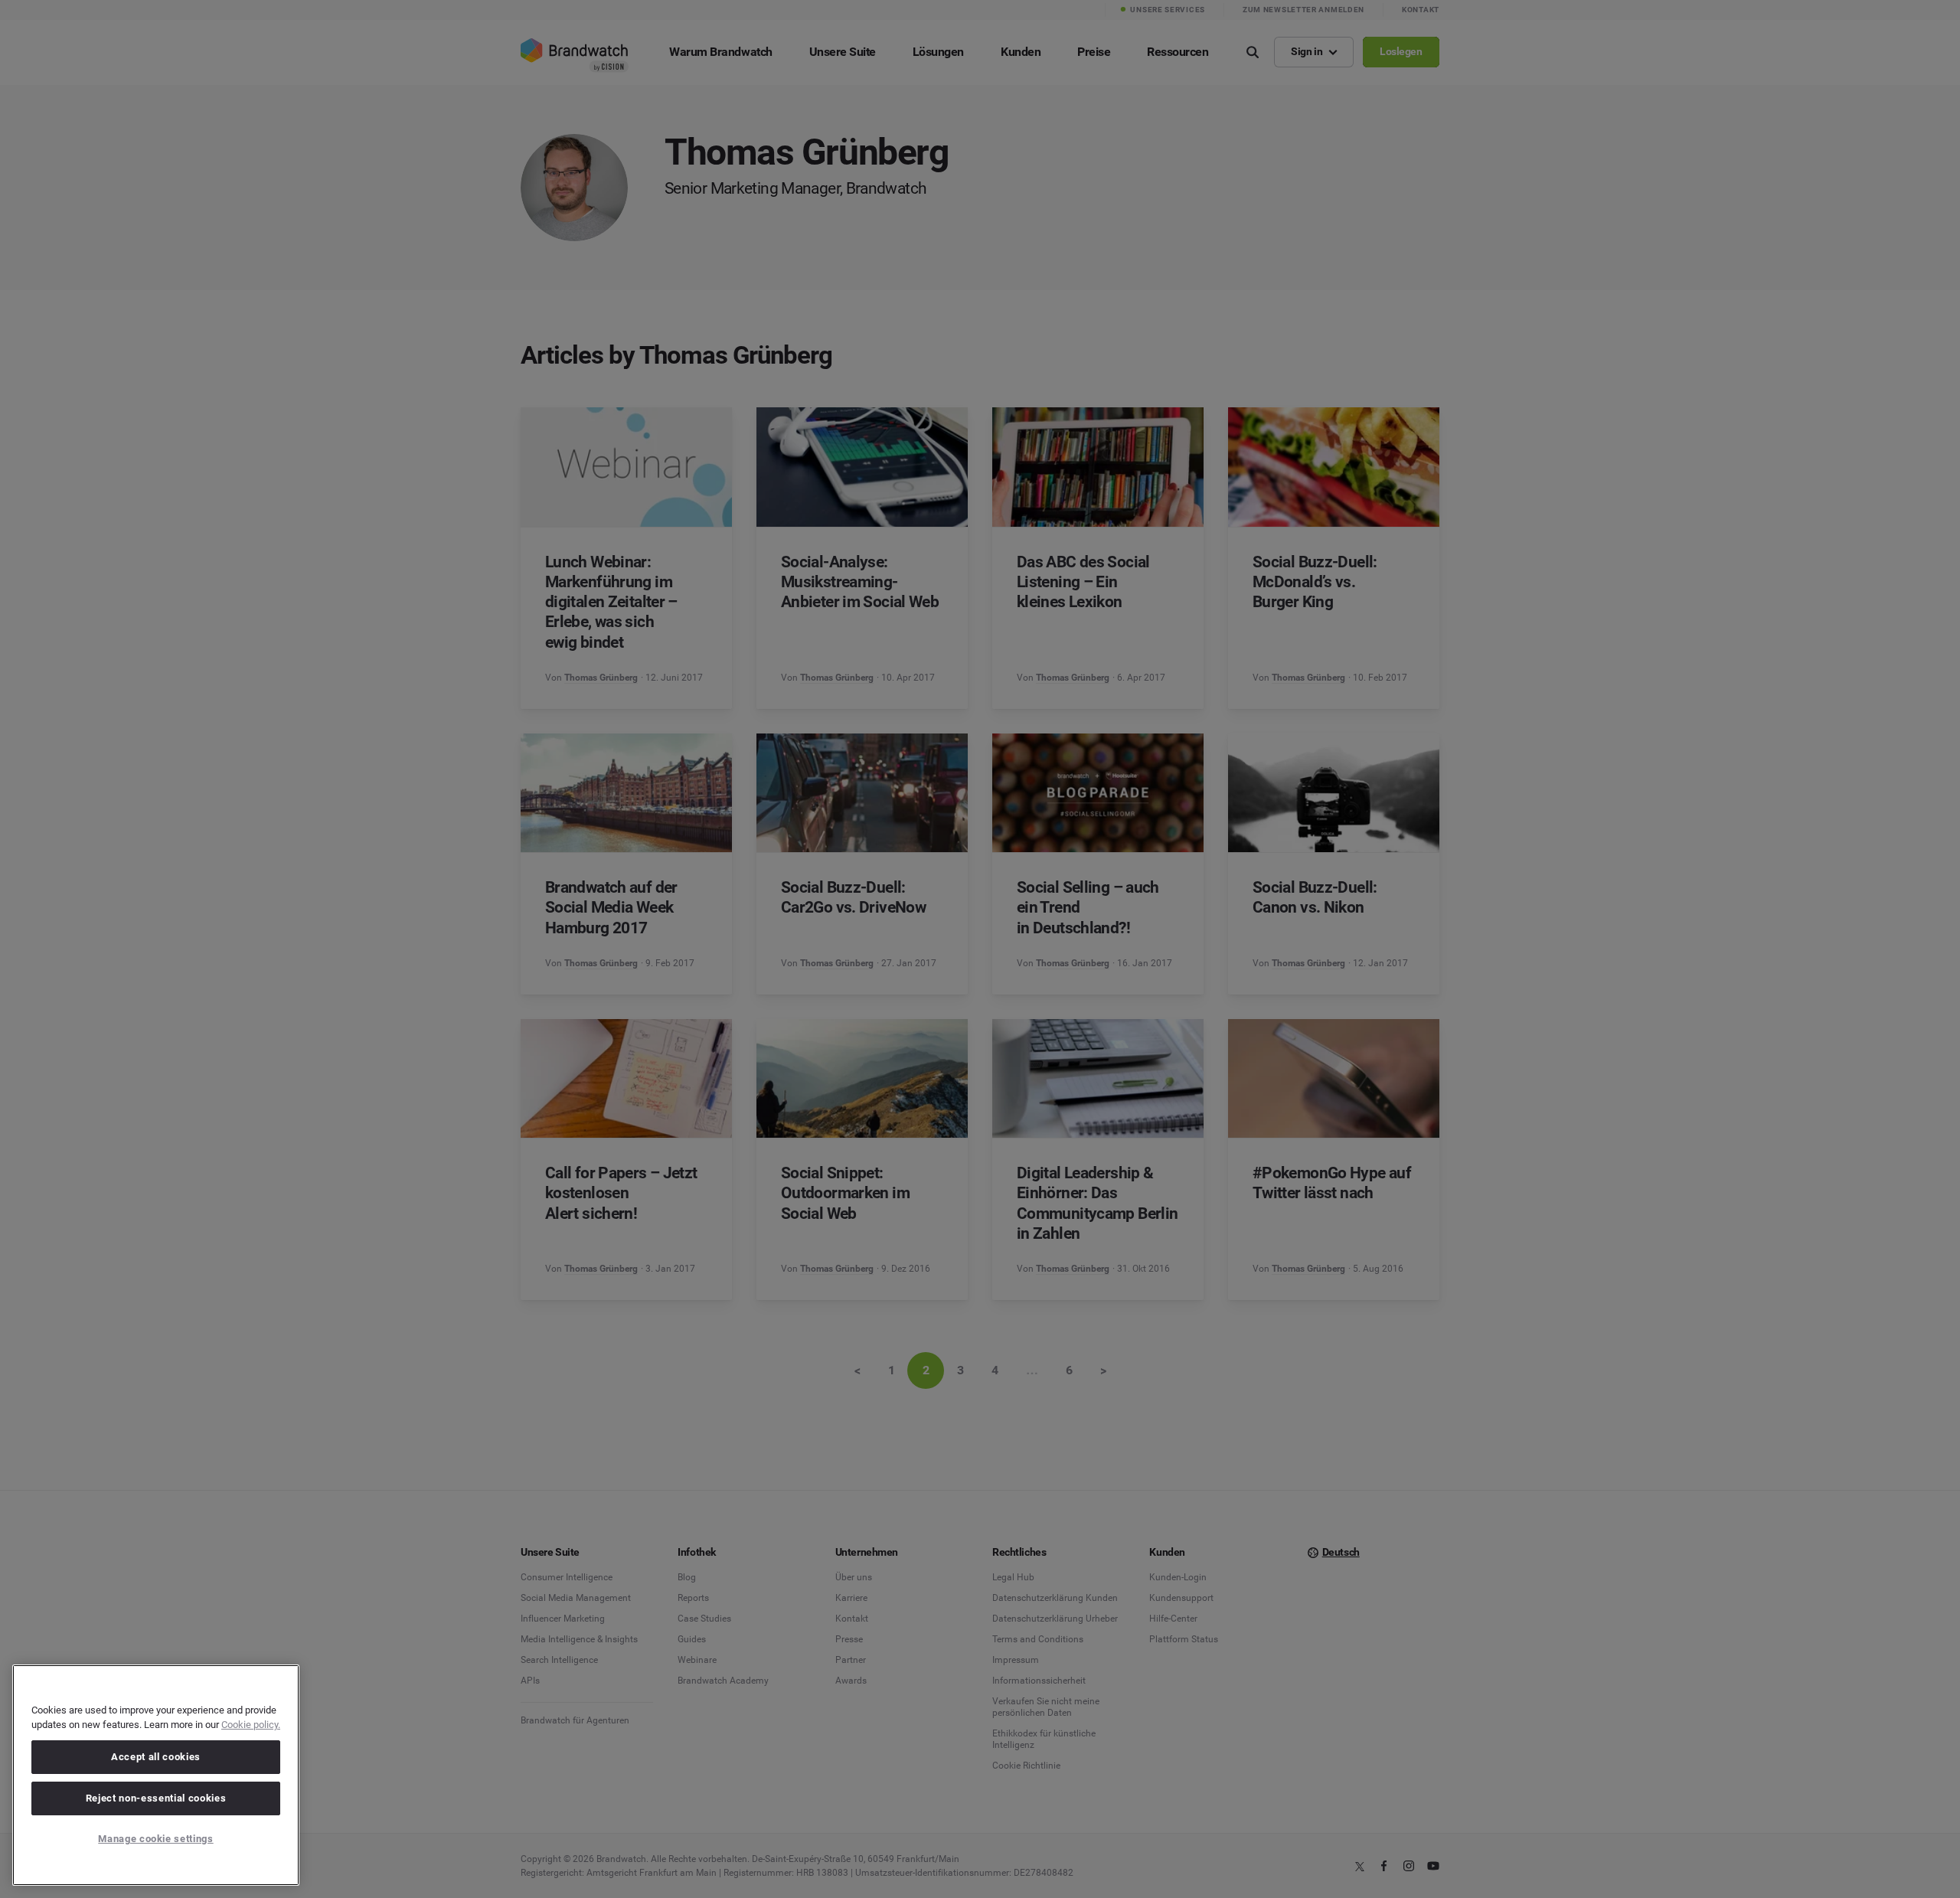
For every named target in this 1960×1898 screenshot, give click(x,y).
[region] (156, 1775)
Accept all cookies (156, 1757)
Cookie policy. (251, 1725)
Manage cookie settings (155, 1839)
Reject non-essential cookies (156, 1798)
